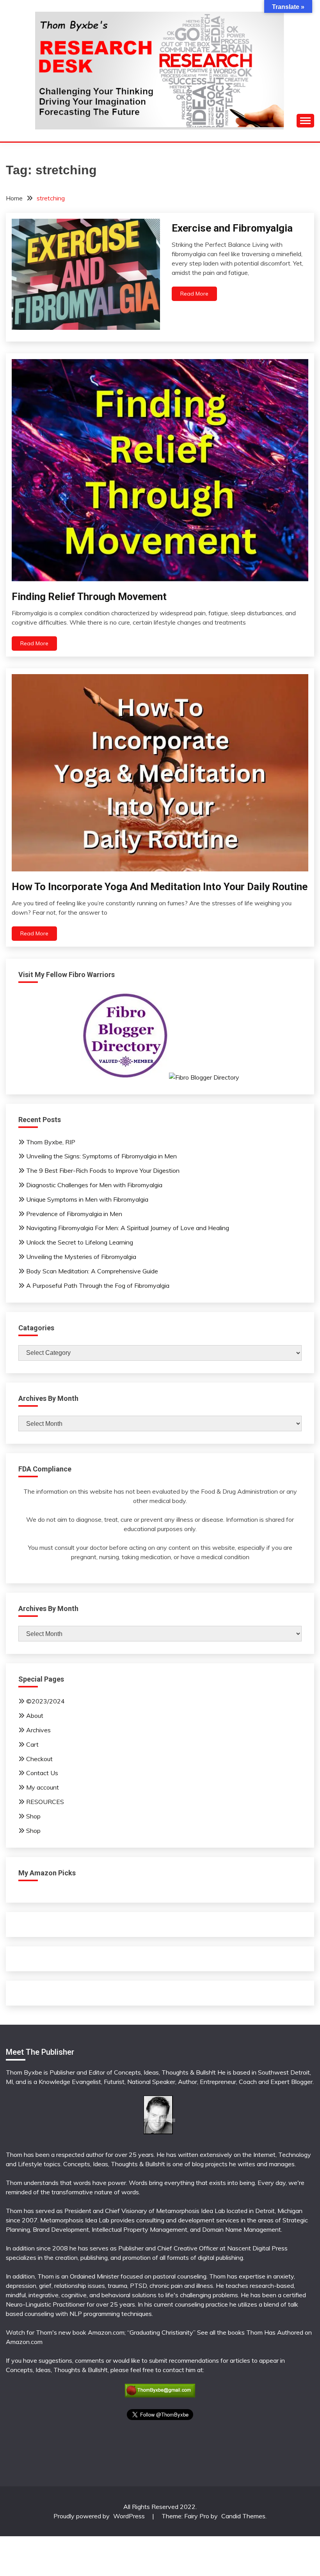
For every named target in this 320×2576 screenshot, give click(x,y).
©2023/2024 (45, 1701)
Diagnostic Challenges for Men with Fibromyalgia (94, 1185)
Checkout (39, 1759)
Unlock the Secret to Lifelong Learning (80, 1242)
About (35, 1716)
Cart (32, 1744)
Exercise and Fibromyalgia (232, 228)
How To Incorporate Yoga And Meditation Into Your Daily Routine (160, 887)
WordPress (129, 2516)
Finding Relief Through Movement (89, 597)
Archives (38, 1730)
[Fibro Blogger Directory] (160, 1077)
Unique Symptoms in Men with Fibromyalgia (87, 1199)
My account (43, 1787)
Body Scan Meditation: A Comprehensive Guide (92, 1271)
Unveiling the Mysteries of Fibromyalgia (81, 1257)
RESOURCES (45, 1802)
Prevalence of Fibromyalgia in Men (74, 1214)
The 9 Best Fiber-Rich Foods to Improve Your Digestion (103, 1170)
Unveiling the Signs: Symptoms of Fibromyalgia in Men (101, 1156)
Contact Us (42, 1773)
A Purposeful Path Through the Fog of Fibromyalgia (98, 1285)
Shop (33, 1816)
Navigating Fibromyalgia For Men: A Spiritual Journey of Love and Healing (128, 1228)
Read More (194, 294)
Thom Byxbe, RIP (51, 1142)
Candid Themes (243, 2516)
